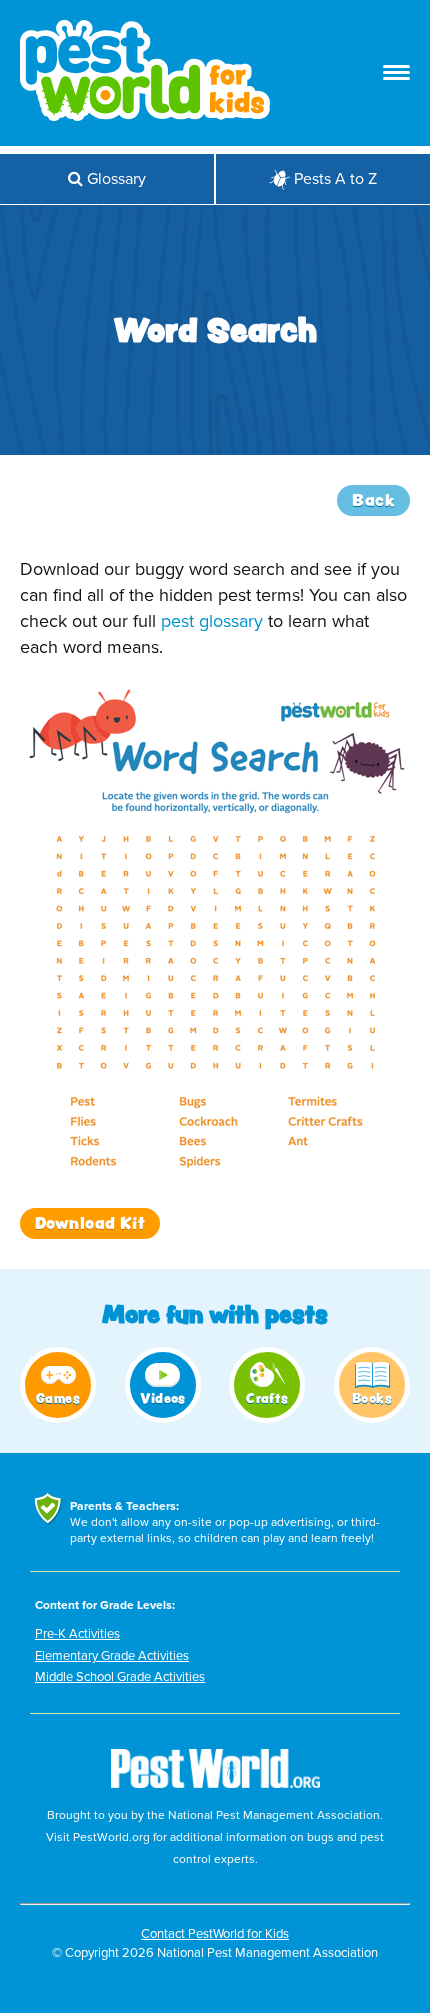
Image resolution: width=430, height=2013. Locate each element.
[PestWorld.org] (215, 1794)
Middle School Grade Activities (120, 1677)
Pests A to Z (335, 179)
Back (373, 500)
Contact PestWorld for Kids (215, 1934)
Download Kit (90, 1223)
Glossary (114, 179)
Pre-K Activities (77, 1634)
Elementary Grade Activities (112, 1656)
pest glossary (212, 621)
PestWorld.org (111, 1837)
